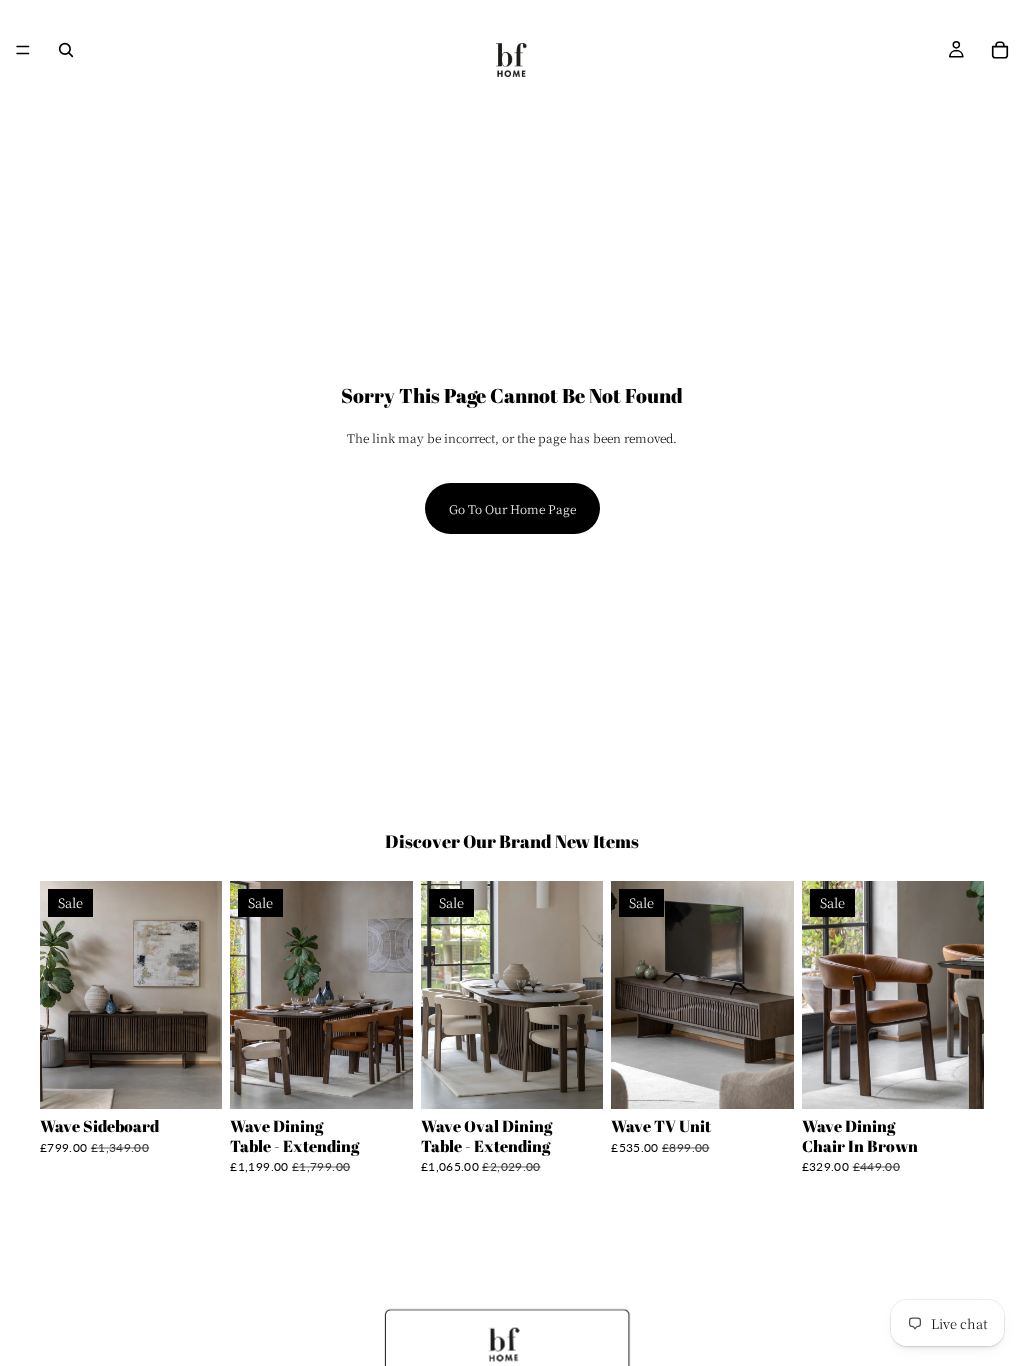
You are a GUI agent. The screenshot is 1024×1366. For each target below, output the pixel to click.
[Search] (66, 50)
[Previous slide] (62, 995)
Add (209, 1078)
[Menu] (23, 50)
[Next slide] (200, 995)
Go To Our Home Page (512, 508)
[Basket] (1000, 50)
